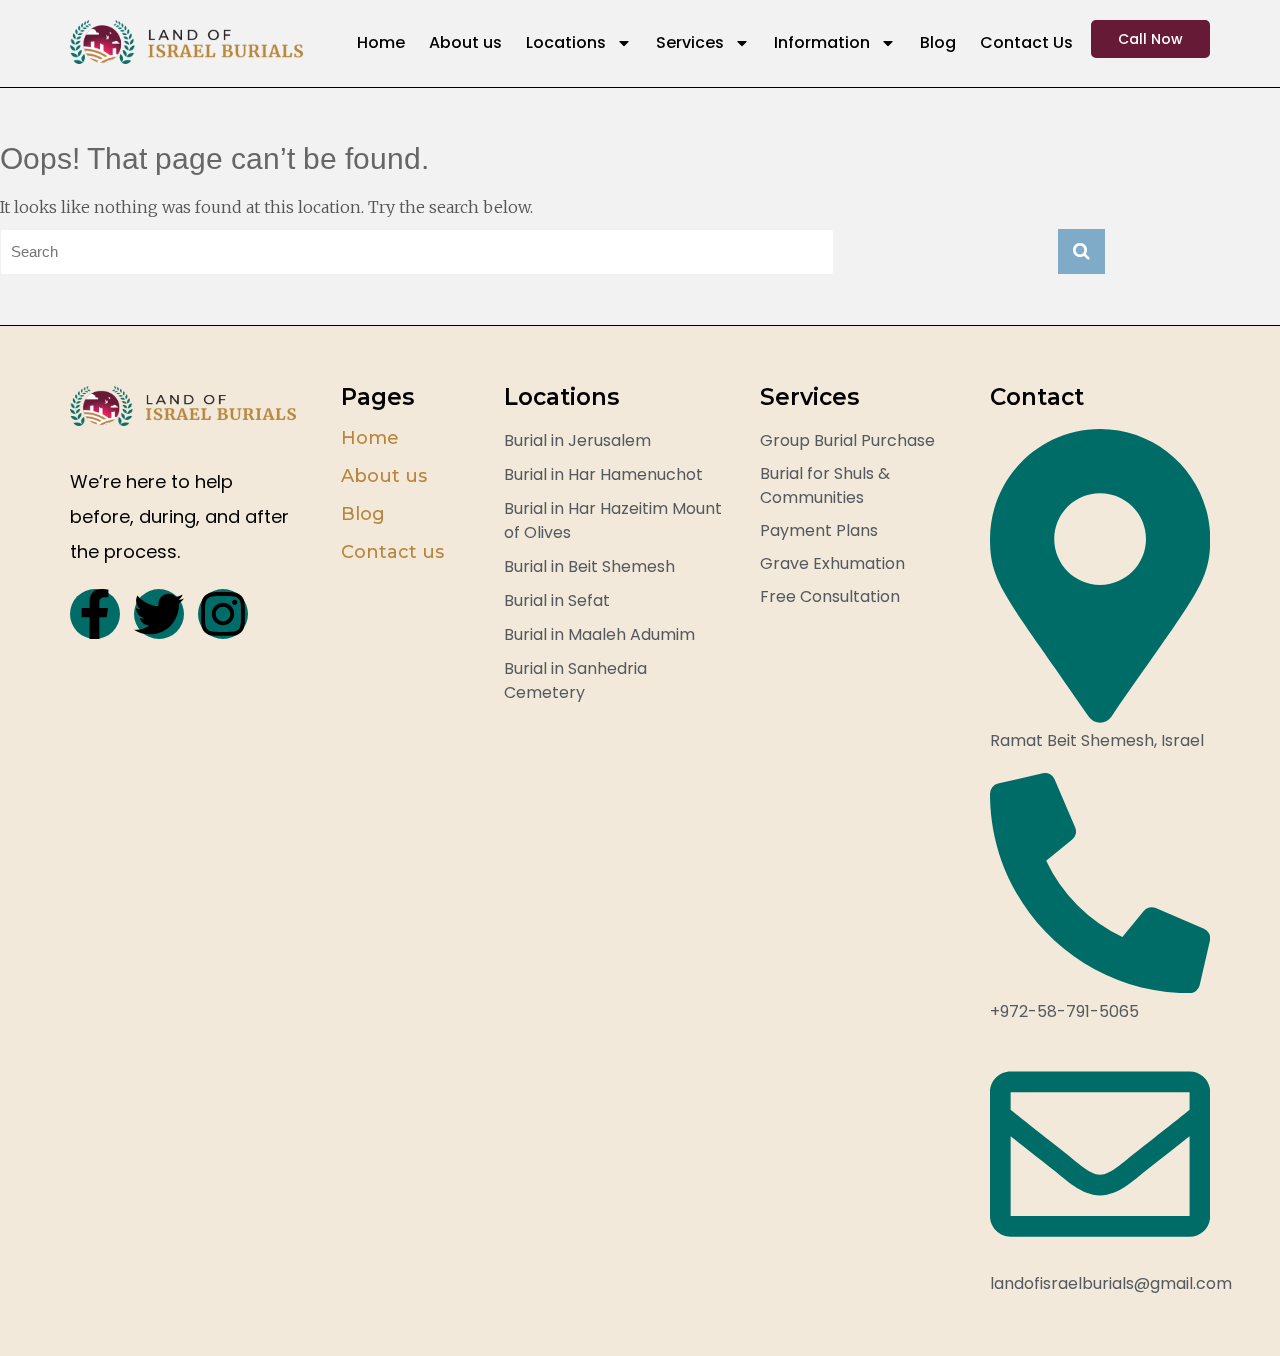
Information (822, 42)
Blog (938, 42)
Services (690, 42)
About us (465, 42)
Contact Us (1026, 42)
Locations (566, 42)
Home (381, 42)
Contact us (392, 552)
